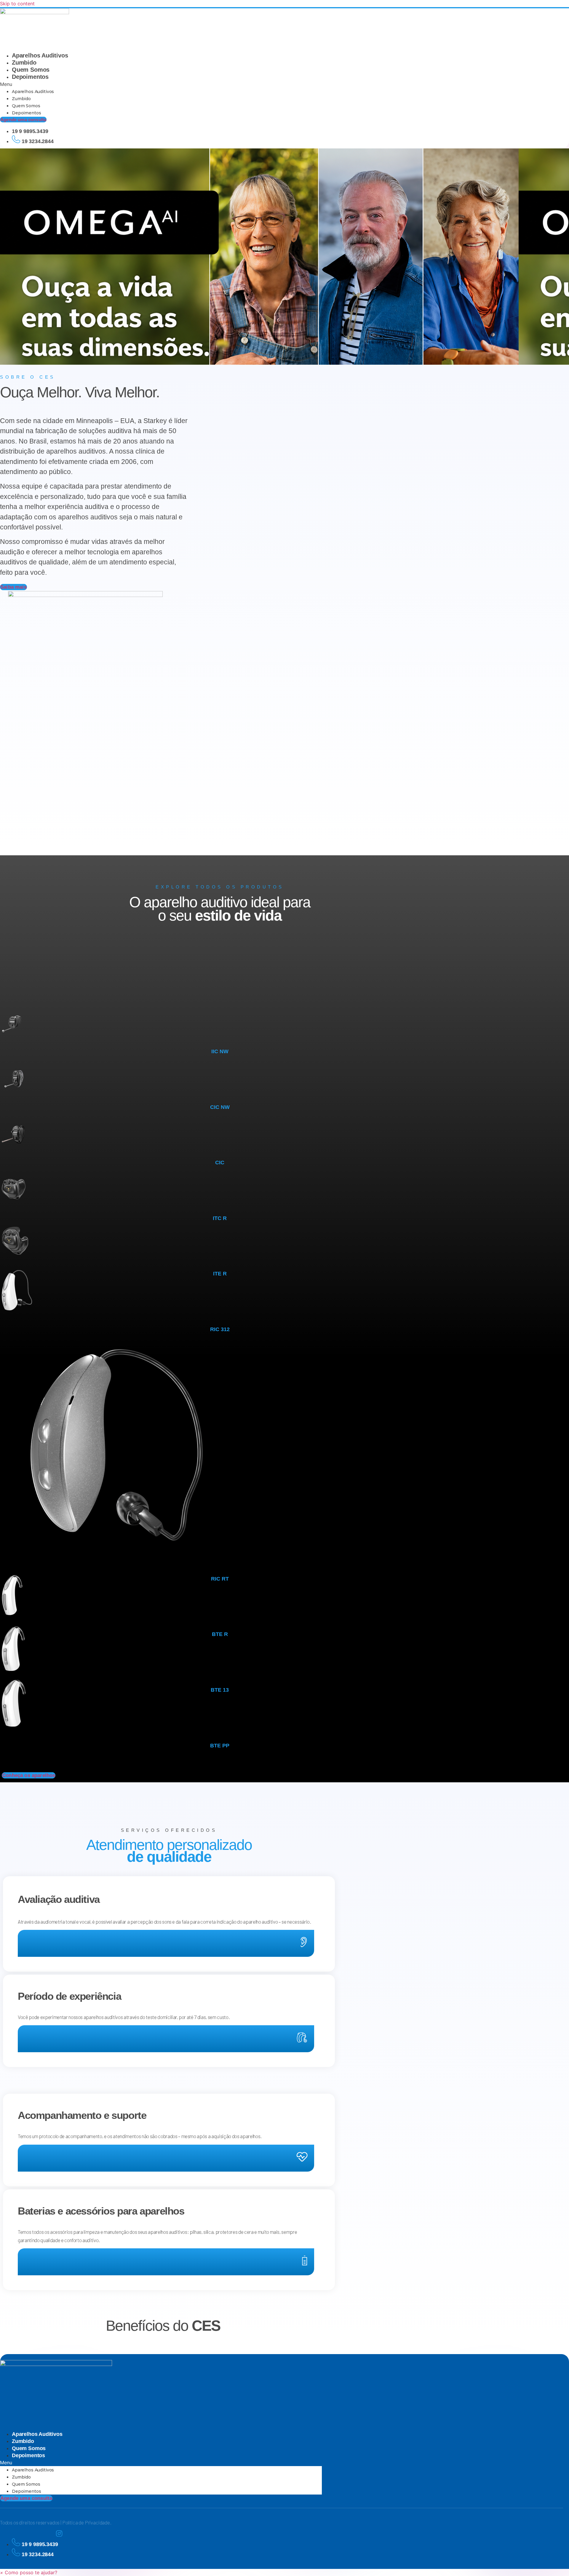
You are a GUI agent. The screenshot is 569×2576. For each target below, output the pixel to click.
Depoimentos (30, 77)
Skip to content (17, 4)
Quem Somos (31, 70)
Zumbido (24, 63)
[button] (168, 84)
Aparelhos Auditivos (40, 55)
